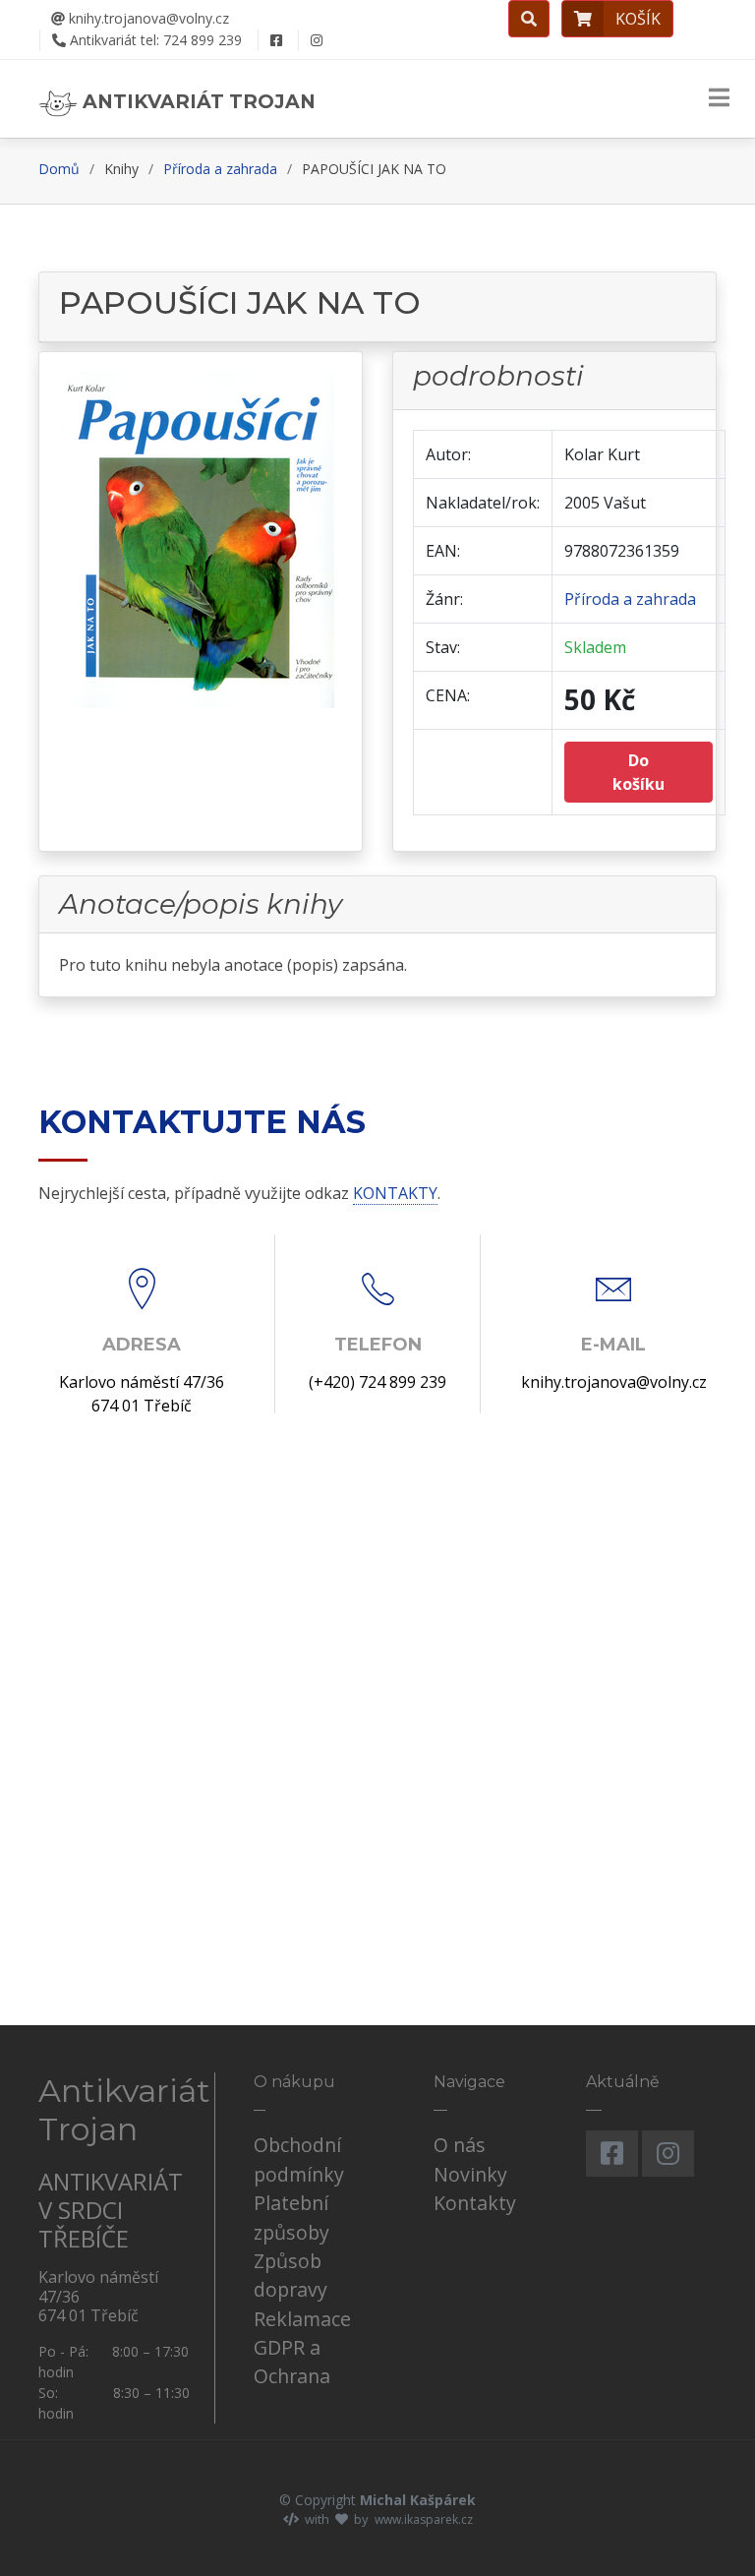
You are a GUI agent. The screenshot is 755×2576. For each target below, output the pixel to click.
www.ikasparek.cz (424, 2519)
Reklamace (302, 2319)
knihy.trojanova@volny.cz (147, 18)
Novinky (470, 2174)
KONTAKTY (395, 1193)
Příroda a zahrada (220, 169)
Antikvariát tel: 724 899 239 (154, 40)
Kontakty (475, 2203)
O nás (460, 2145)
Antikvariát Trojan (197, 101)
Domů (59, 169)
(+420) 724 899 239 (377, 1382)
